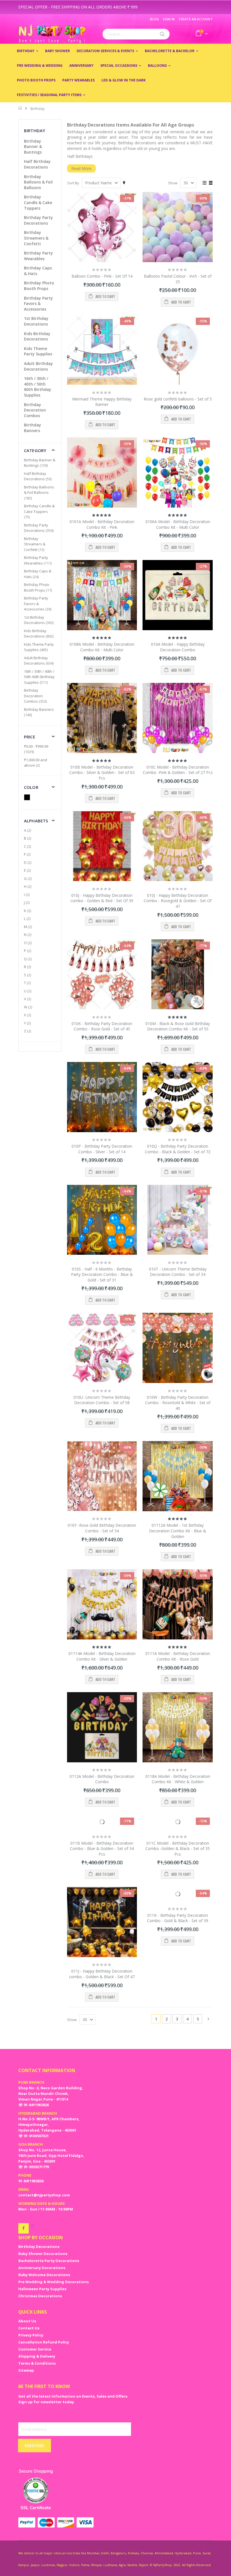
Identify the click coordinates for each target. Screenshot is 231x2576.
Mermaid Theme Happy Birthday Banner (102, 402)
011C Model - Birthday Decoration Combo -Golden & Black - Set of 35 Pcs (178, 1849)
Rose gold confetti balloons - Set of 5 (178, 399)
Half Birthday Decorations (37, 164)
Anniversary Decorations (42, 2268)
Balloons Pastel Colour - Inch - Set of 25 (178, 279)
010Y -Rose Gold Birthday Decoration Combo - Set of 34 (102, 1528)
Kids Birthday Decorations (37, 336)
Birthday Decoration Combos (35, 410)
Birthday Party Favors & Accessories (38, 304)
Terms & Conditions (37, 2363)
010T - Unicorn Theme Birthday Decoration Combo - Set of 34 (178, 1272)
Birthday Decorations (39, 2247)
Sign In (169, 19)
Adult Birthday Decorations (38, 366)
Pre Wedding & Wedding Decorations (54, 2282)
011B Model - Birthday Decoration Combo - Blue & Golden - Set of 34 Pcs (102, 1849)
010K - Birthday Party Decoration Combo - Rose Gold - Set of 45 (102, 1026)
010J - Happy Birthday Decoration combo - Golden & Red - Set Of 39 (102, 898)
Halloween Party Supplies (42, 2289)
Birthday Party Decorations (38, 220)
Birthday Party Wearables (38, 256)
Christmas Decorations (40, 2296)
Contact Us (29, 2328)
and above (35, 763)
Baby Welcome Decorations (44, 2275)
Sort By (73, 183)
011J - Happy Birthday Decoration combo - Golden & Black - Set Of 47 (102, 1974)
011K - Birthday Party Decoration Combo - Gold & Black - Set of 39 (178, 1918)
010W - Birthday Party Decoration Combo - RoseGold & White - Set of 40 (178, 1403)
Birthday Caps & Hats (38, 574)
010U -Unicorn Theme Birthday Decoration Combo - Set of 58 (102, 1400)
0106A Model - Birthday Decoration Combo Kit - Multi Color (178, 524)
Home (20, 108)
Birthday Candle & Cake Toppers (38, 202)
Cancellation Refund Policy (44, 2342)
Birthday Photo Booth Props (39, 286)
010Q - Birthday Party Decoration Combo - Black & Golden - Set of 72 (178, 1149)
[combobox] (136, 34)
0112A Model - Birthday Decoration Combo (102, 1779)
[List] (211, 183)
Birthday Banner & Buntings (33, 147)
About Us (27, 2321)
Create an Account (196, 19)
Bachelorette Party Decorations (49, 2261)
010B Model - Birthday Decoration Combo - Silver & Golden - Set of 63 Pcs (102, 773)
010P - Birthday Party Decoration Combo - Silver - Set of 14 (102, 1149)
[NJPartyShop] (24, 2228)
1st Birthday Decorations (36, 321)
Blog (155, 19)
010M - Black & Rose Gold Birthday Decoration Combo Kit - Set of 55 (178, 1026)
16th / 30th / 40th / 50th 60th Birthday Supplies (38, 387)
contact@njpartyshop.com (44, 2195)
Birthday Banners (33, 428)
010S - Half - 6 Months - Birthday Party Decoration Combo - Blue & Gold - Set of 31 (102, 1274)
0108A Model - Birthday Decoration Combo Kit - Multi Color (102, 647)
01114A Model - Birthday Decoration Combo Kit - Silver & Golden (102, 1656)
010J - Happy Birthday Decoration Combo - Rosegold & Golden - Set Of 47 (178, 901)
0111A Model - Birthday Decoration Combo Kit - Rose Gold (178, 1656)
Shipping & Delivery (37, 2356)
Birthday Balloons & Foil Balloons (38, 182)
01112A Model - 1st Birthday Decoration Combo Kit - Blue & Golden (178, 1531)
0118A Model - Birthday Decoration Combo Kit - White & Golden (178, 1779)
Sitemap (26, 2370)
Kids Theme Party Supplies (38, 351)
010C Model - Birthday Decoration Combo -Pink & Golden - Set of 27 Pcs (178, 770)
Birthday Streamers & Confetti (36, 238)
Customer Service (35, 2349)
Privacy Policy (31, 2335)
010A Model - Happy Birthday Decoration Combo (178, 647)
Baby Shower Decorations (43, 2254)
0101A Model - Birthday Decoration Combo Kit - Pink (102, 524)
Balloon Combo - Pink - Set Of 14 (102, 276)
